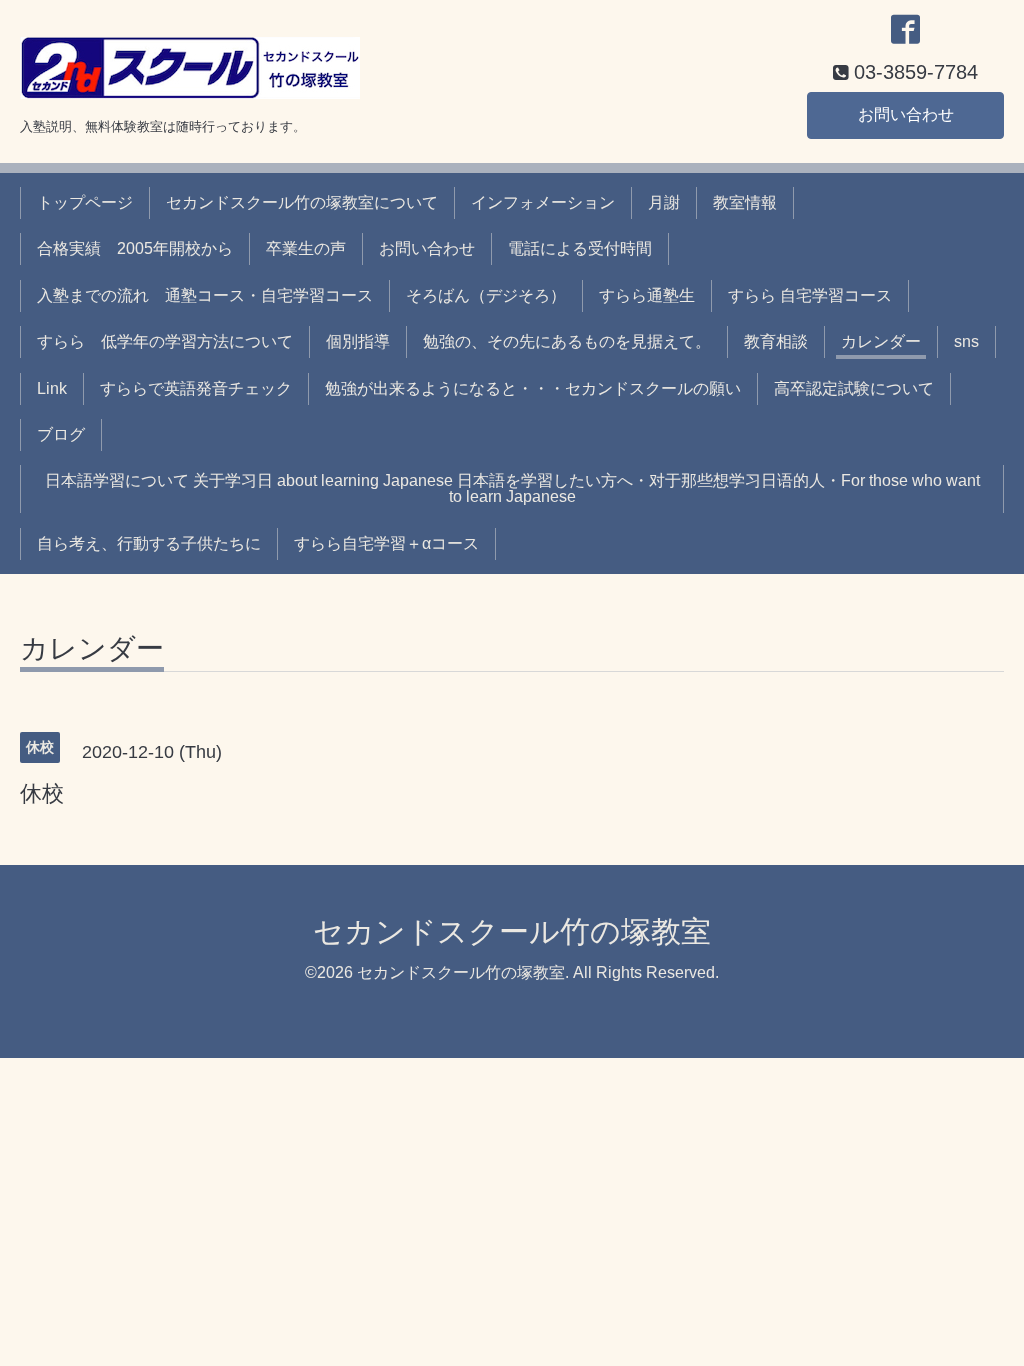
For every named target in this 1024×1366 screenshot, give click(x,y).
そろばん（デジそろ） (486, 295)
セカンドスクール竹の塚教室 (512, 931)
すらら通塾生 (647, 295)
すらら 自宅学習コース (810, 295)
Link (52, 388)
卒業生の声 (306, 248)
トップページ (85, 202)
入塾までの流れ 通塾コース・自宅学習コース (205, 295)
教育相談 (776, 341)
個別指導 (358, 341)
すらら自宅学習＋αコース (386, 543)
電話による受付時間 (580, 248)
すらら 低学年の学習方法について (165, 341)
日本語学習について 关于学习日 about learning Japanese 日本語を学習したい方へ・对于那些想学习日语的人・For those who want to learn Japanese (512, 488)
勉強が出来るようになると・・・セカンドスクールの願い (533, 388)
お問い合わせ (906, 114)
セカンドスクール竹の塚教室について (302, 202)
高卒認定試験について (854, 388)
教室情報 (745, 202)
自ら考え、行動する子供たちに (149, 543)
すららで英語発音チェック (196, 388)
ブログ (61, 434)
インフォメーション (543, 202)
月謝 (664, 202)
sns (966, 341)
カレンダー (881, 341)
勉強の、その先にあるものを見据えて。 (567, 341)
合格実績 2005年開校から (135, 248)
